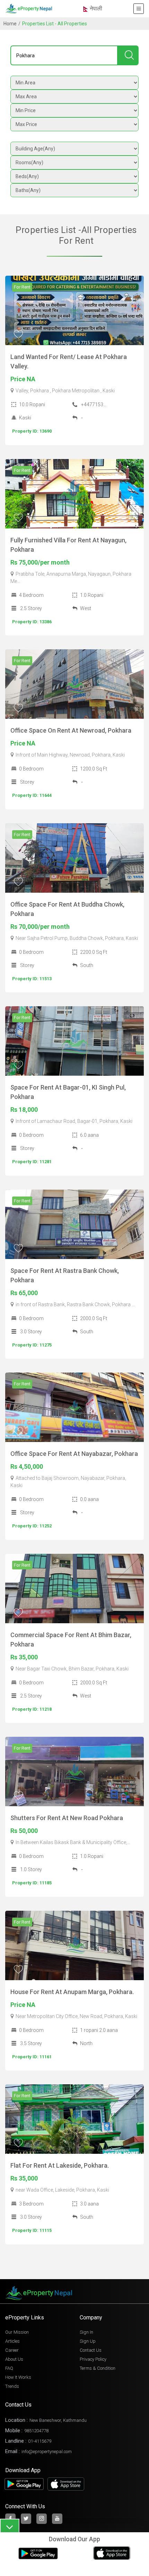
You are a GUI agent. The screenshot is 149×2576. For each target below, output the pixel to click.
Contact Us (91, 2350)
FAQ (9, 2368)
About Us (14, 2359)
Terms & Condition (98, 2368)
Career (12, 2350)
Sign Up (88, 2341)
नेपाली (95, 9)
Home (10, 24)
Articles (12, 2341)
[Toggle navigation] (139, 9)
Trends (12, 2386)
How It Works (18, 2377)
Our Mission (17, 2332)
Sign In (86, 2332)
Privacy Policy (93, 2359)
